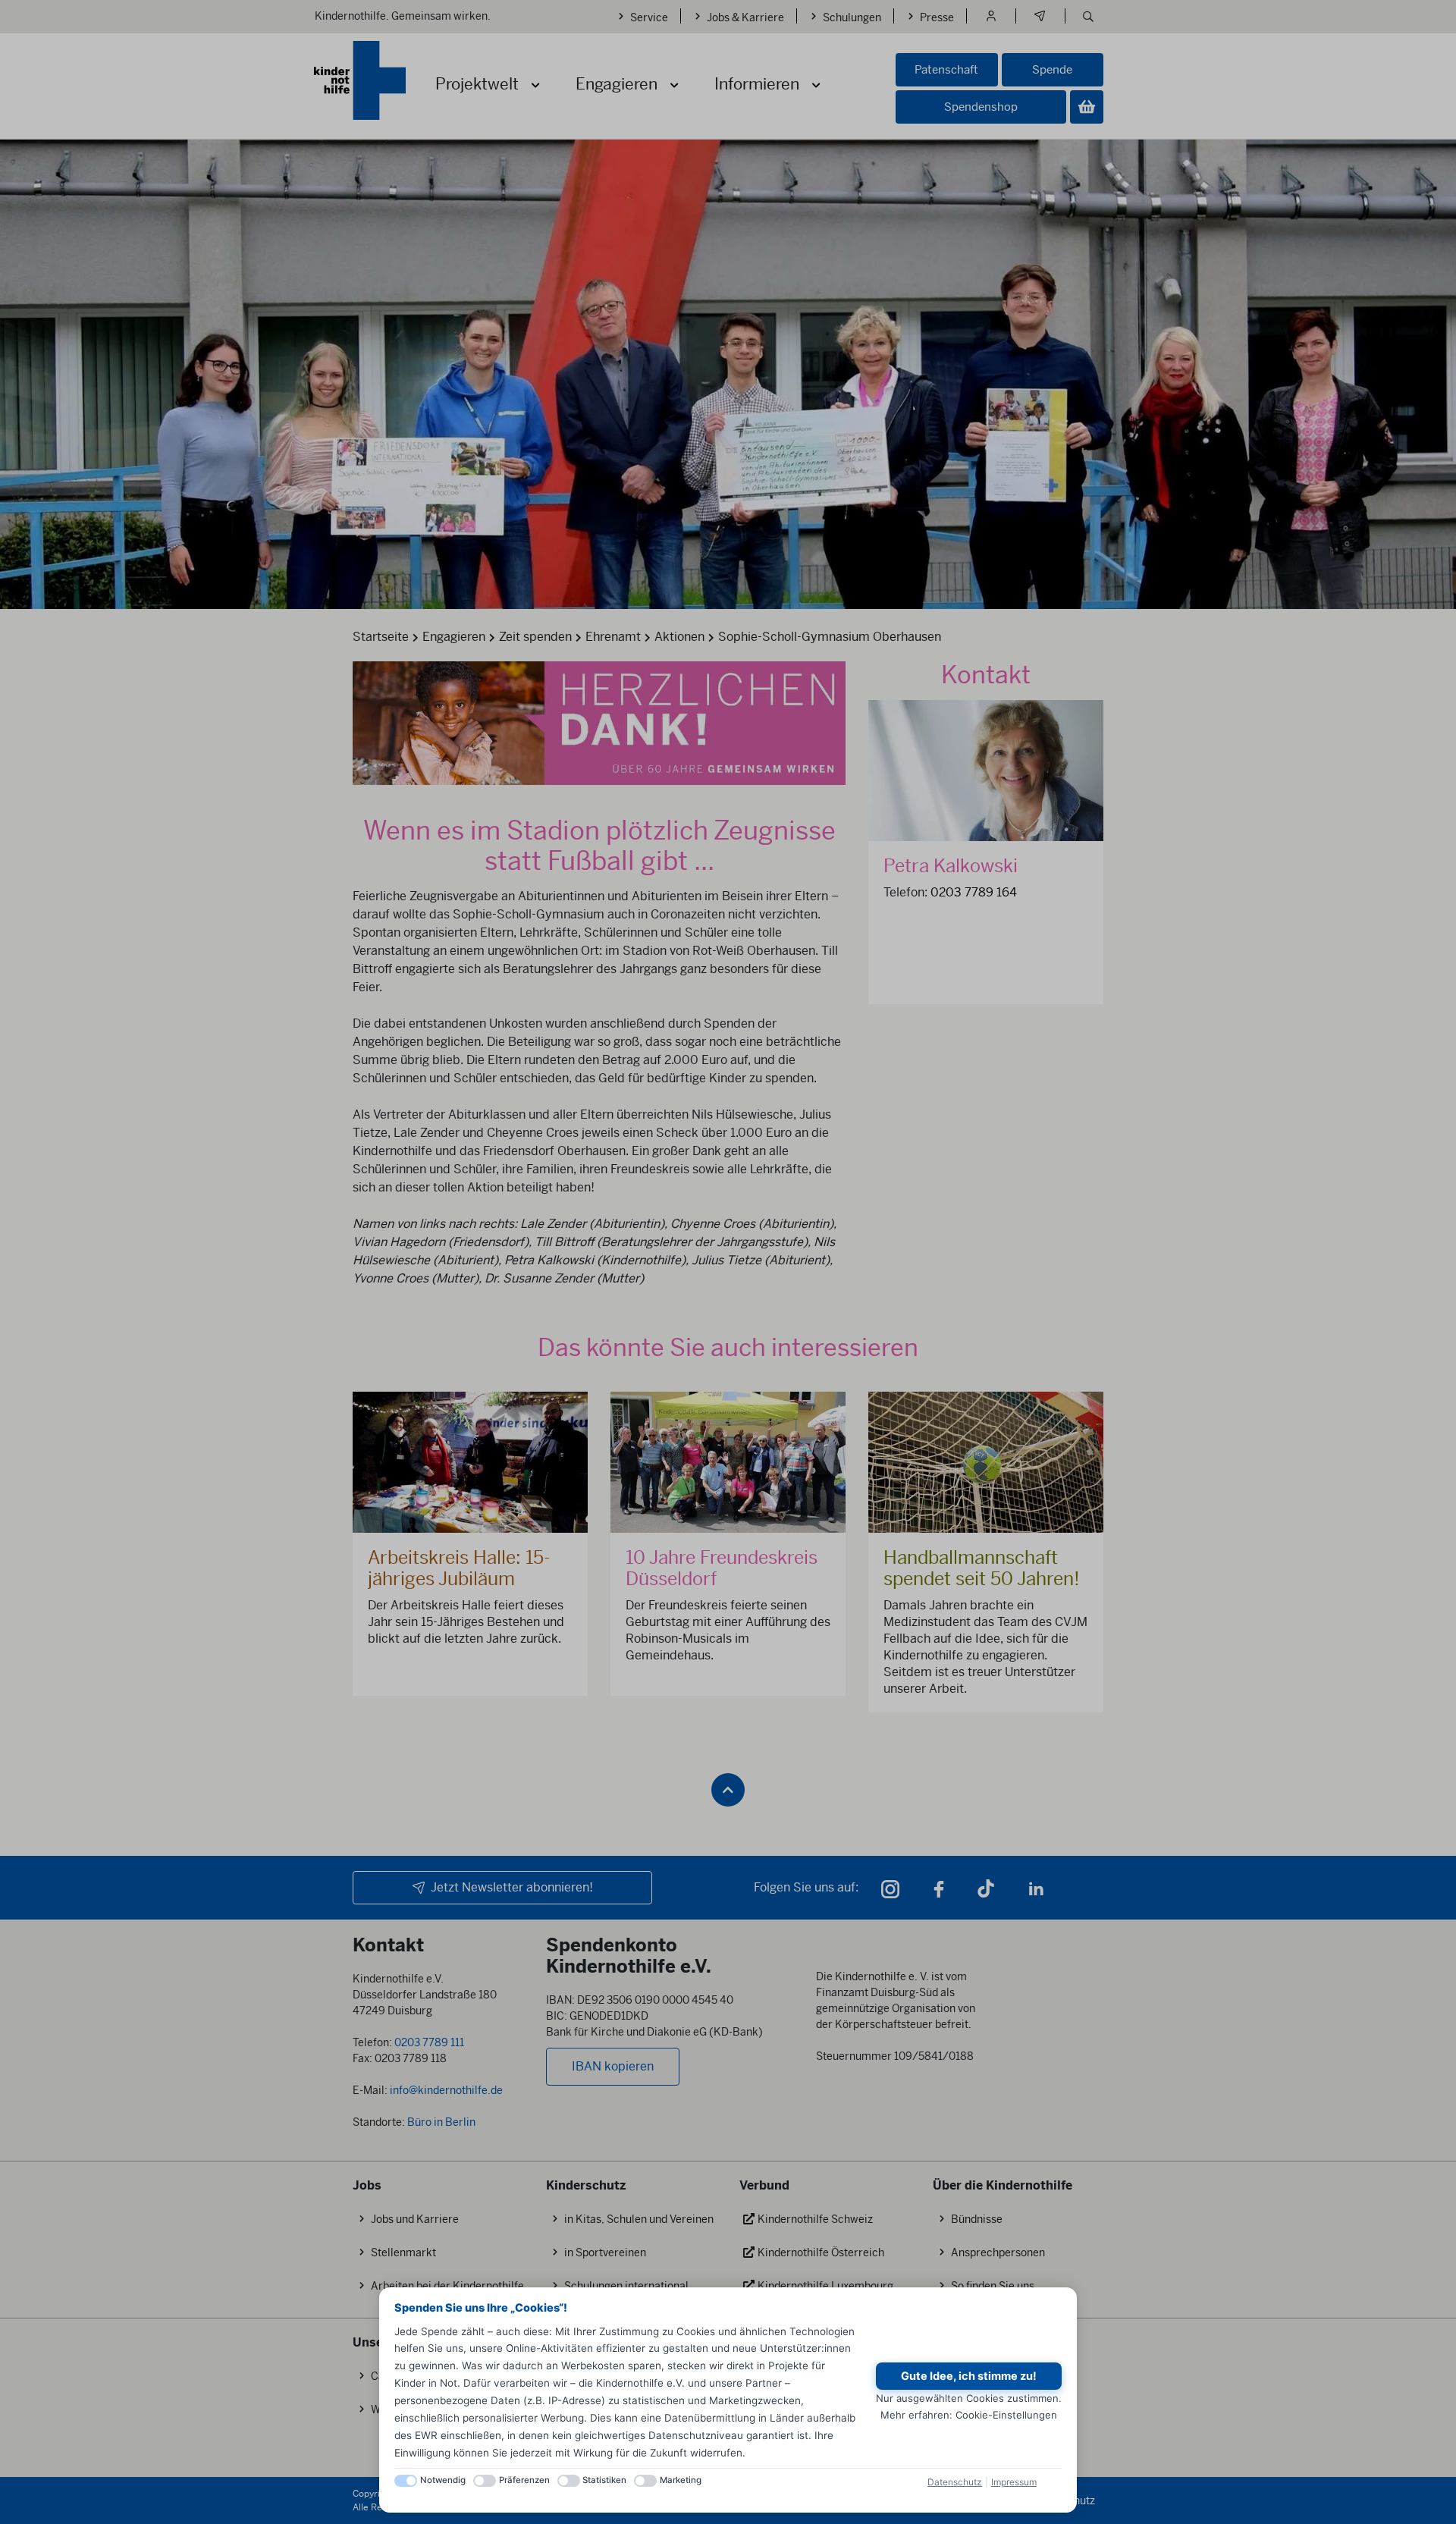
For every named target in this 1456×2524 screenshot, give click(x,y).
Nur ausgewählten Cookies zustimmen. (969, 2398)
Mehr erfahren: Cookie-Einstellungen (969, 2415)
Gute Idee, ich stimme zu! (969, 2376)
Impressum (1014, 2482)
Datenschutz (955, 2482)
